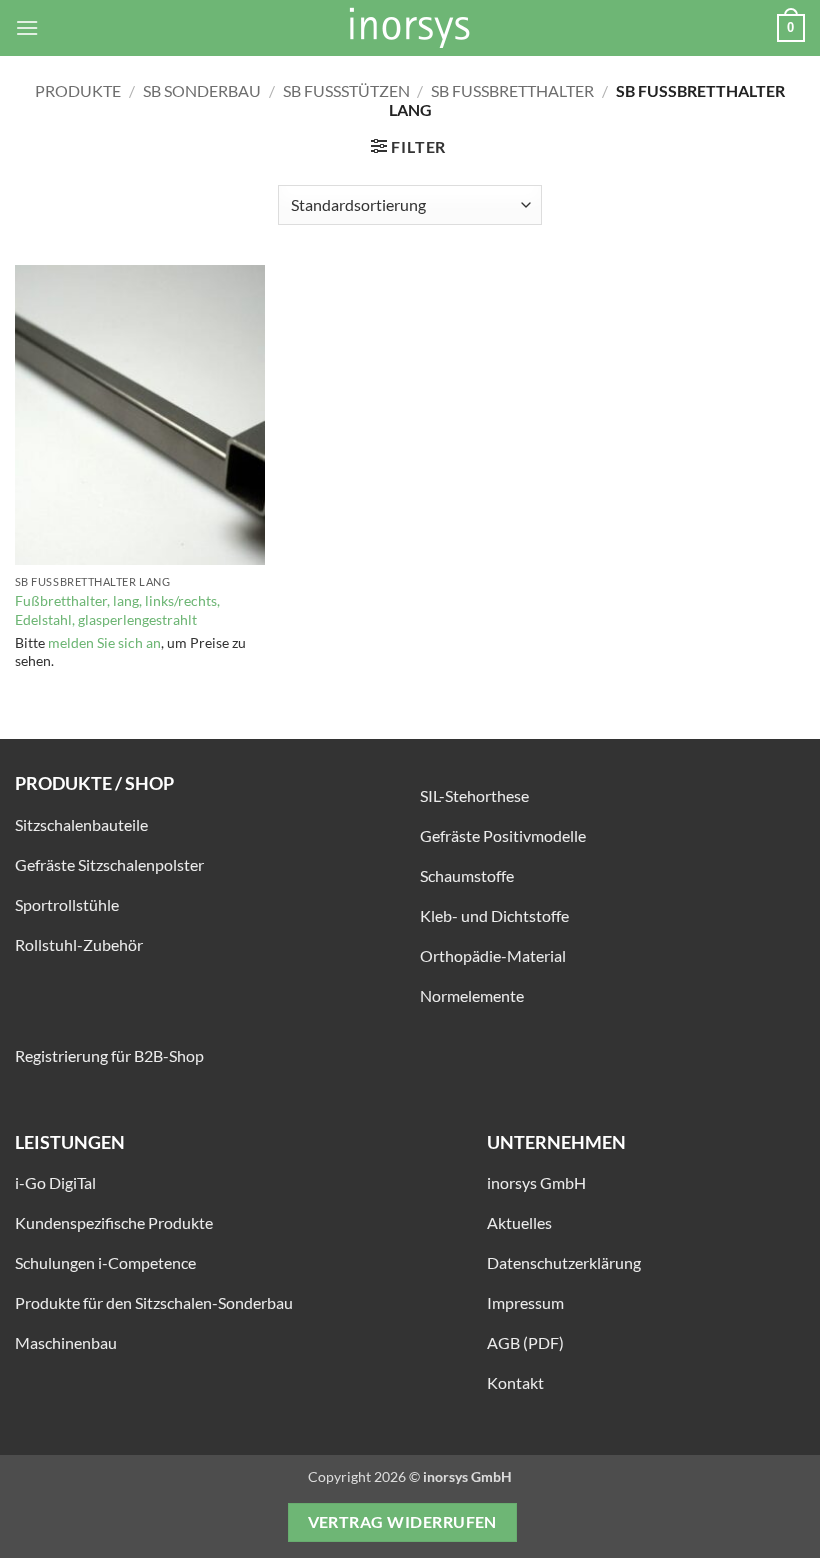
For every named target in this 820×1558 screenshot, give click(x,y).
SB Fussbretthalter (512, 90)
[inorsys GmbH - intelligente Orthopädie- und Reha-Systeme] (410, 28)
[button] (27, 27)
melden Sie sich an (104, 642)
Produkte (78, 90)
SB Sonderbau (202, 90)
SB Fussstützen (346, 90)
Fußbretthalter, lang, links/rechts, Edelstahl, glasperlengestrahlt (117, 610)
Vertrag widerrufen (402, 1522)
